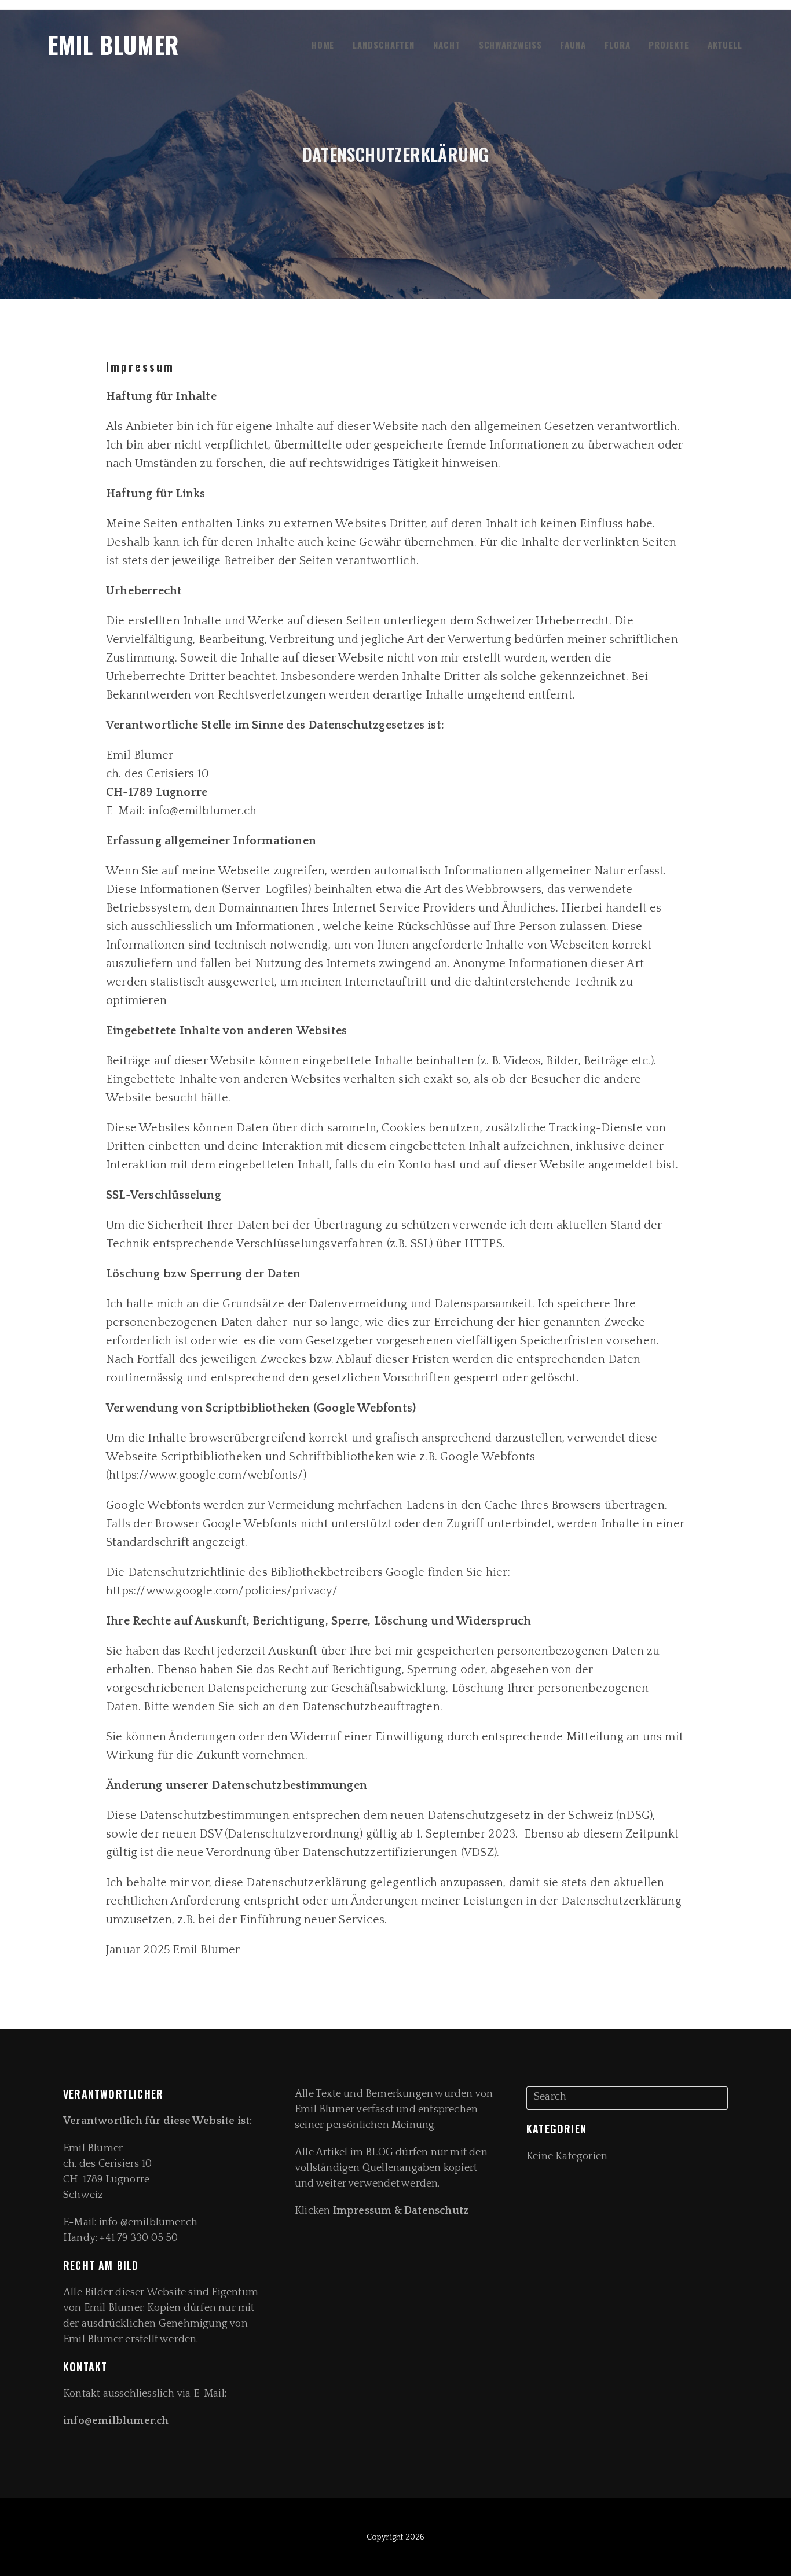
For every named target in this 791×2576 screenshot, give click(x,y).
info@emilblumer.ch (117, 2421)
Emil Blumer (113, 45)
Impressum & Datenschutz (401, 2211)
